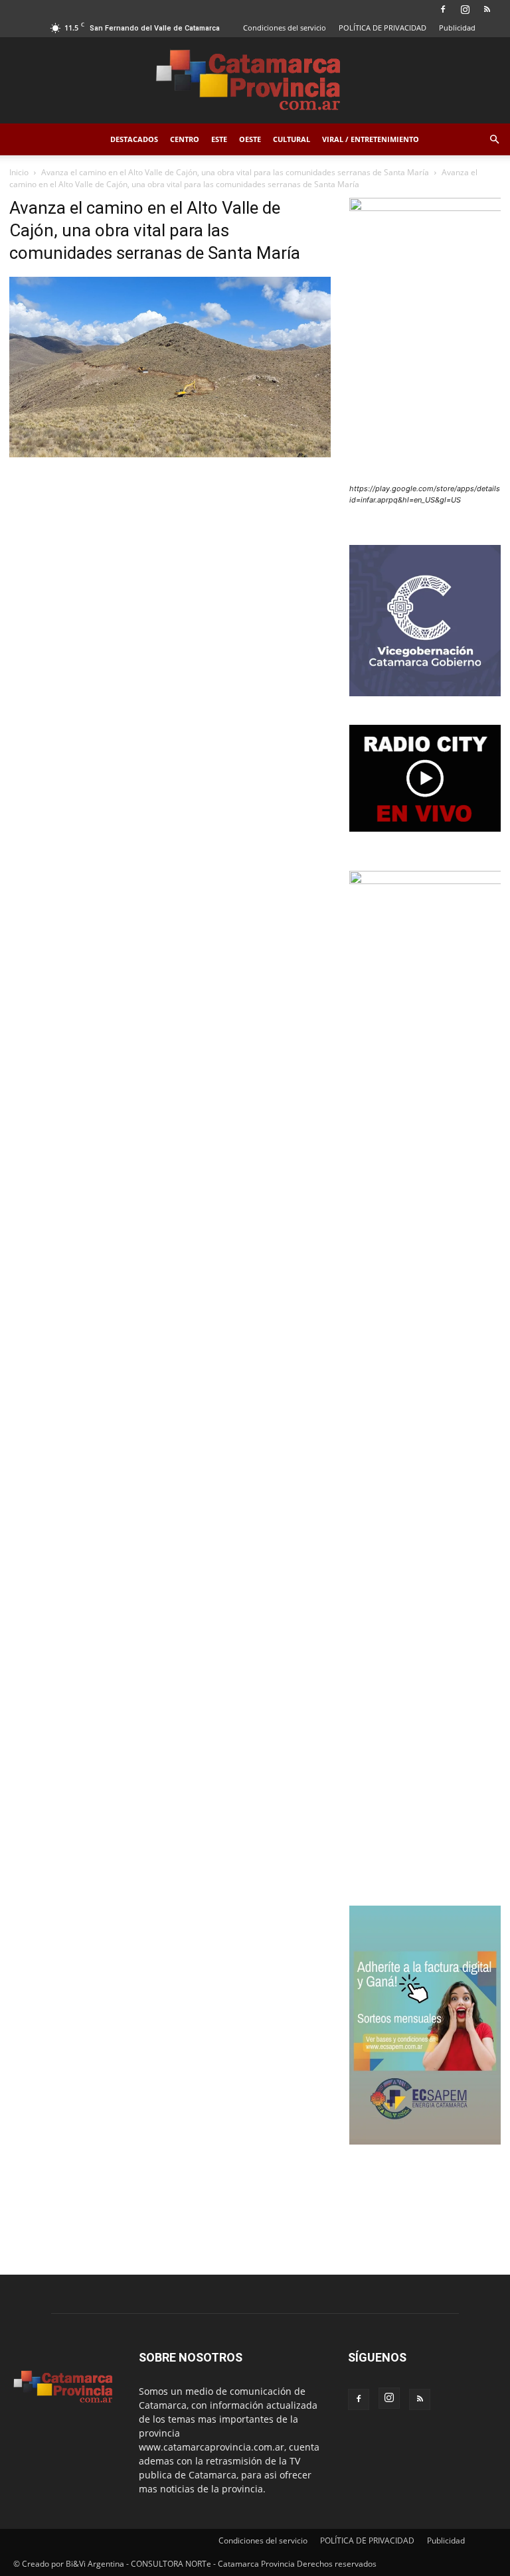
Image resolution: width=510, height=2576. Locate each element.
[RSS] (487, 9)
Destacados (134, 139)
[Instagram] (465, 9)
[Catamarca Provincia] (255, 81)
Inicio (19, 172)
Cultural (292, 139)
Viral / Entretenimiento (371, 139)
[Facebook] (443, 9)
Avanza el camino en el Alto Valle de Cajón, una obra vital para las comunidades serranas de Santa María (235, 172)
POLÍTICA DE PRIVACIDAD (382, 28)
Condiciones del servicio (285, 28)
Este (219, 139)
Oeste (250, 139)
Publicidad (457, 28)
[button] (494, 140)
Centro (185, 139)
